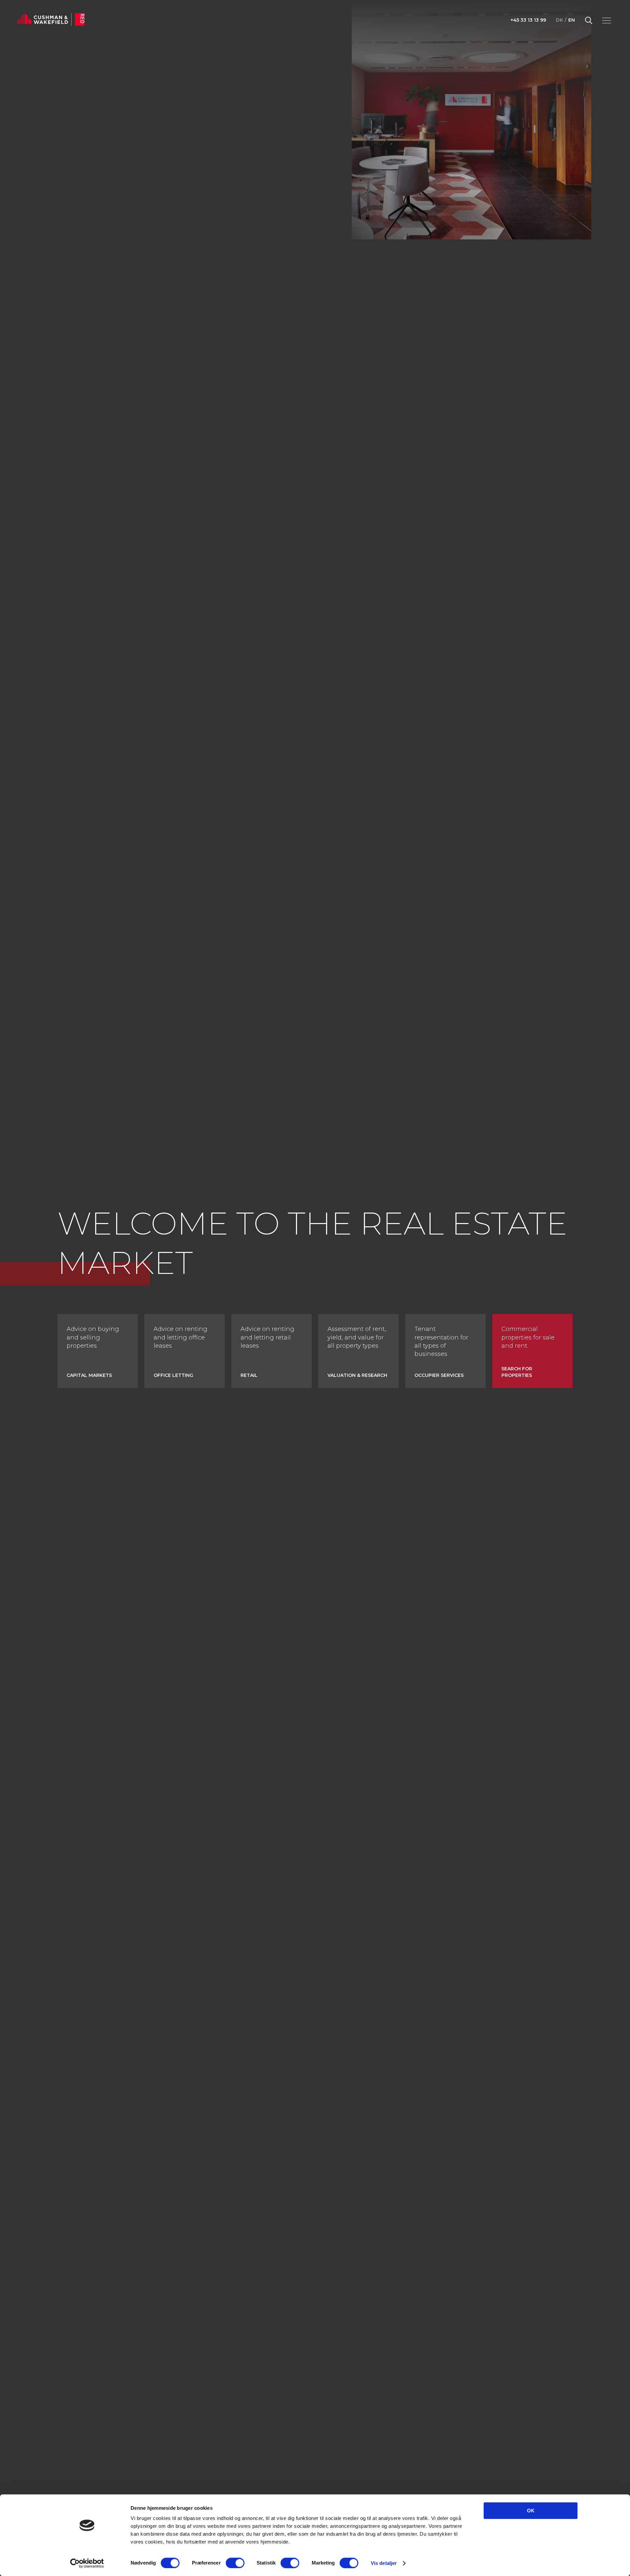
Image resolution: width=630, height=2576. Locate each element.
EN (572, 20)
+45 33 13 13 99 (528, 20)
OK (531, 2511)
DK (559, 20)
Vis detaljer (384, 2563)
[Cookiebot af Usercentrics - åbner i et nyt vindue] (87, 2563)
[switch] (235, 2563)
